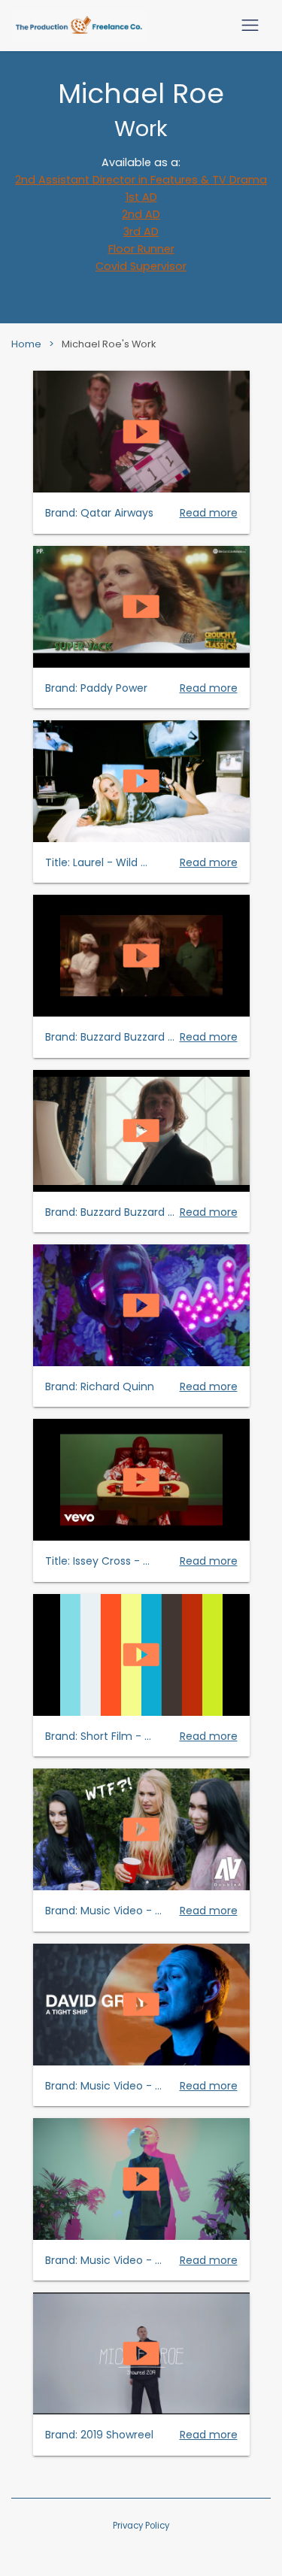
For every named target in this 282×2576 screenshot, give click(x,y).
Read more (209, 513)
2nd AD (141, 214)
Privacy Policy (141, 2526)
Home (26, 344)
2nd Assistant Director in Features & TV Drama (141, 180)
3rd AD (141, 232)
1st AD (141, 197)
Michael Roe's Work (109, 344)
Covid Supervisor (141, 266)
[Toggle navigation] (250, 25)
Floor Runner (141, 249)
